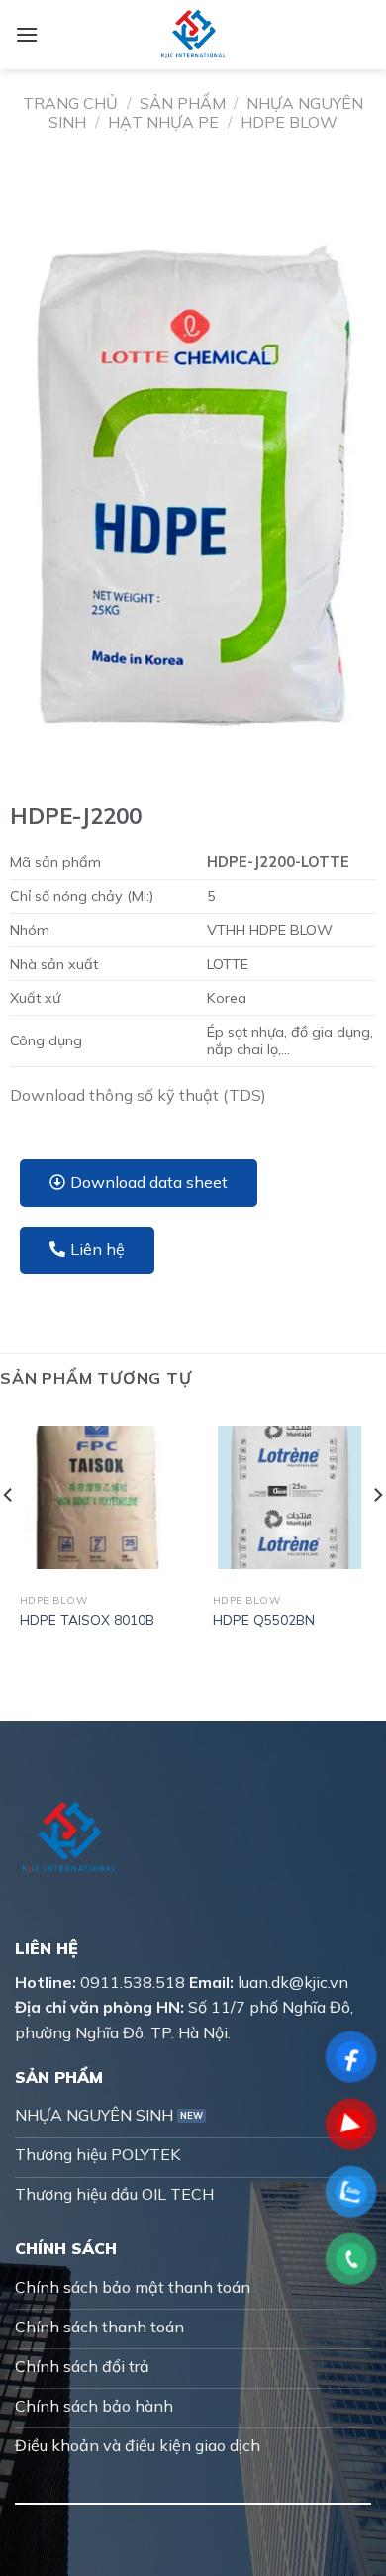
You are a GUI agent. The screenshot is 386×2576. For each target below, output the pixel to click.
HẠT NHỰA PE (163, 122)
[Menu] (27, 34)
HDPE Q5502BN (264, 1619)
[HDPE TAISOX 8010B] (96, 1497)
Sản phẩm (183, 103)
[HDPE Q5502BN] (289, 1497)
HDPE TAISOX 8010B (87, 1619)
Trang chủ (70, 103)
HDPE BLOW (289, 122)
